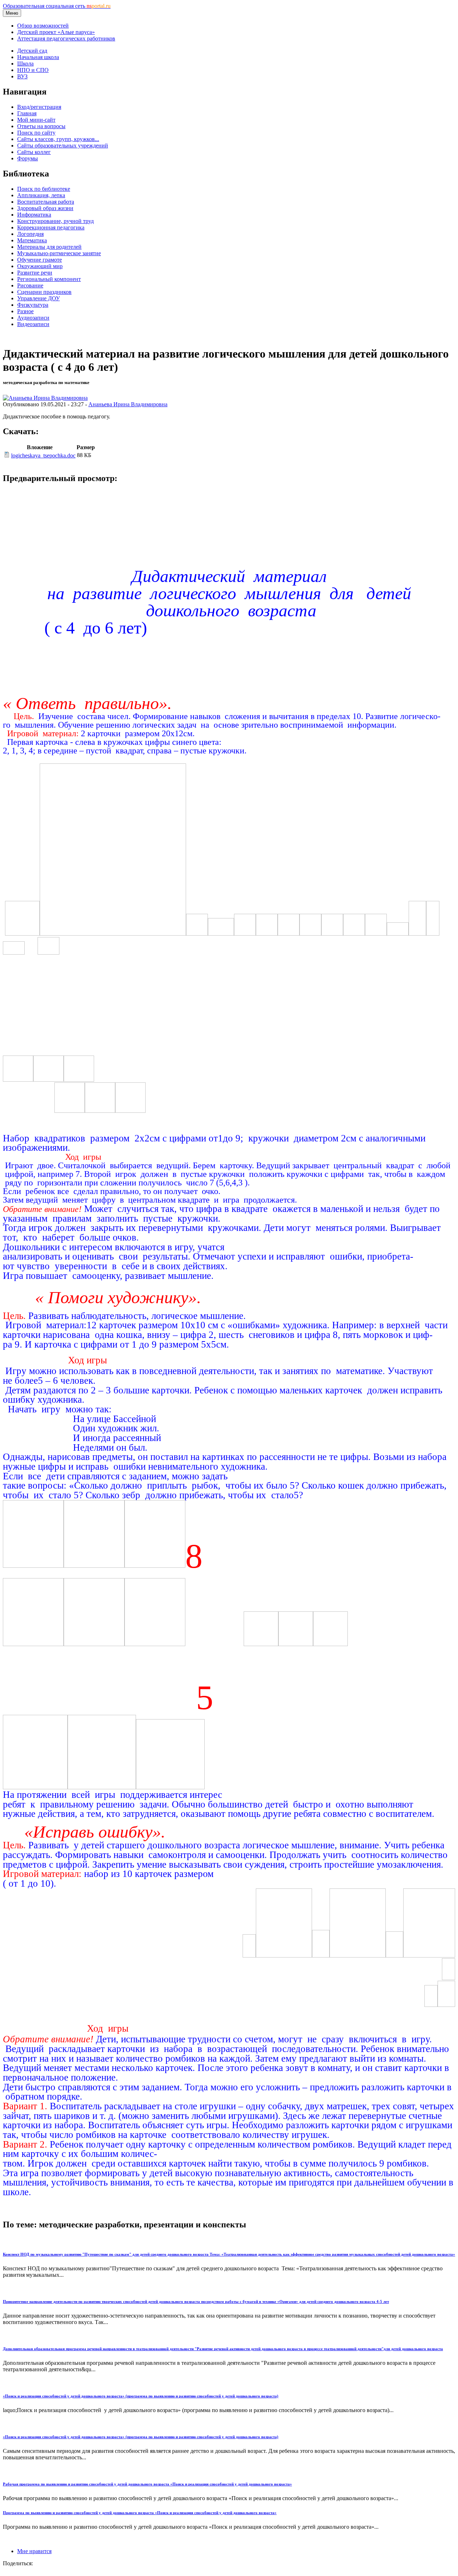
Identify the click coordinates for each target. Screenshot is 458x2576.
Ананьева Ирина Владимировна (128, 404)
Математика (32, 240)
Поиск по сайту (36, 133)
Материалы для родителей (49, 247)
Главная (27, 113)
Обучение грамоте (40, 260)
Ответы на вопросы (41, 126)
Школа (25, 64)
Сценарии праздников (44, 292)
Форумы (28, 158)
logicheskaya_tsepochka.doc (43, 455)
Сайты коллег (34, 152)
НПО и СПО (33, 70)
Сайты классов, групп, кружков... (58, 139)
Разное (25, 311)
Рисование (30, 285)
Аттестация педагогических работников (66, 38)
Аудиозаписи (33, 318)
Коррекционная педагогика (51, 227)
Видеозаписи (33, 324)
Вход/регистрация (39, 107)
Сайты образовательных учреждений (63, 145)
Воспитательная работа (46, 202)
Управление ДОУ (38, 298)
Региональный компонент (49, 279)
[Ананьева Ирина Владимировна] (45, 398)
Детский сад (32, 51)
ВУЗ (22, 76)
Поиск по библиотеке (44, 189)
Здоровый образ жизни (45, 208)
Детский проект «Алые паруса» (56, 32)
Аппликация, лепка (41, 195)
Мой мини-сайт (36, 120)
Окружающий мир (40, 266)
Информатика (34, 215)
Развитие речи (35, 273)
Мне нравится (34, 2551)
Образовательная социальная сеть (57, 6)
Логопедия (30, 234)
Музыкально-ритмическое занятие (59, 253)
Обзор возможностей (43, 26)
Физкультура (33, 305)
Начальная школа (38, 57)
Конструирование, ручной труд (55, 221)
